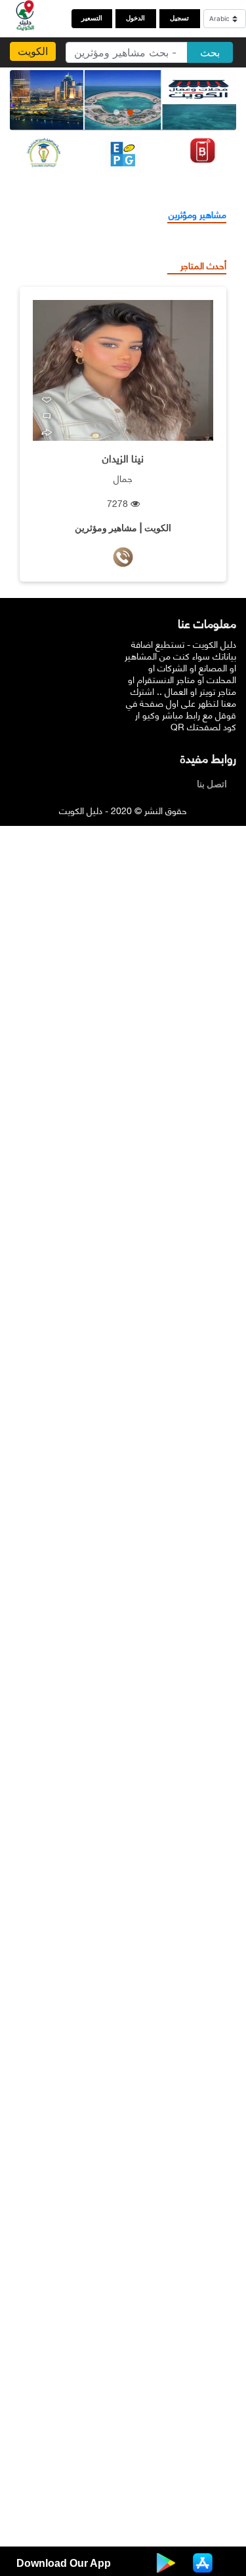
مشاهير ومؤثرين (197, 214)
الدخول (135, 18)
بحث (210, 52)
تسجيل (179, 18)
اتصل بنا (215, 784)
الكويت (33, 51)
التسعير (92, 18)
